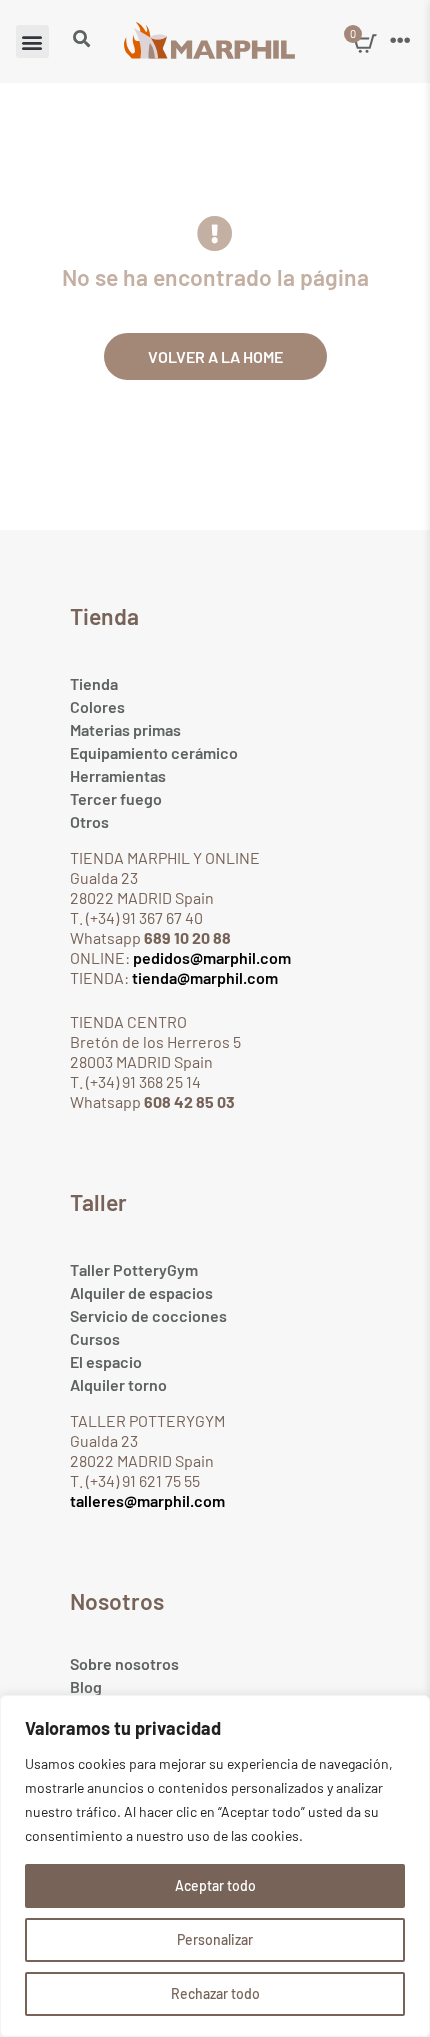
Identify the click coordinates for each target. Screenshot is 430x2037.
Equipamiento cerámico (154, 752)
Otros (89, 821)
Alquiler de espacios (141, 1292)
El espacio (106, 1361)
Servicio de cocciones (148, 1315)
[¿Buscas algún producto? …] (81, 40)
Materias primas (125, 729)
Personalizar (215, 1939)
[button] (32, 41)
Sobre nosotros (124, 1663)
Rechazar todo (215, 1993)
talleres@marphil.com (147, 1500)
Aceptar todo (215, 1885)
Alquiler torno (118, 1384)
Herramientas (118, 775)
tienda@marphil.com (203, 977)
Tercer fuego (116, 798)
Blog (86, 1686)
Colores (97, 706)
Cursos (95, 1338)
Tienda (94, 683)
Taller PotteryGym (134, 1269)
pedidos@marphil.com (210, 957)
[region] (215, 1866)
